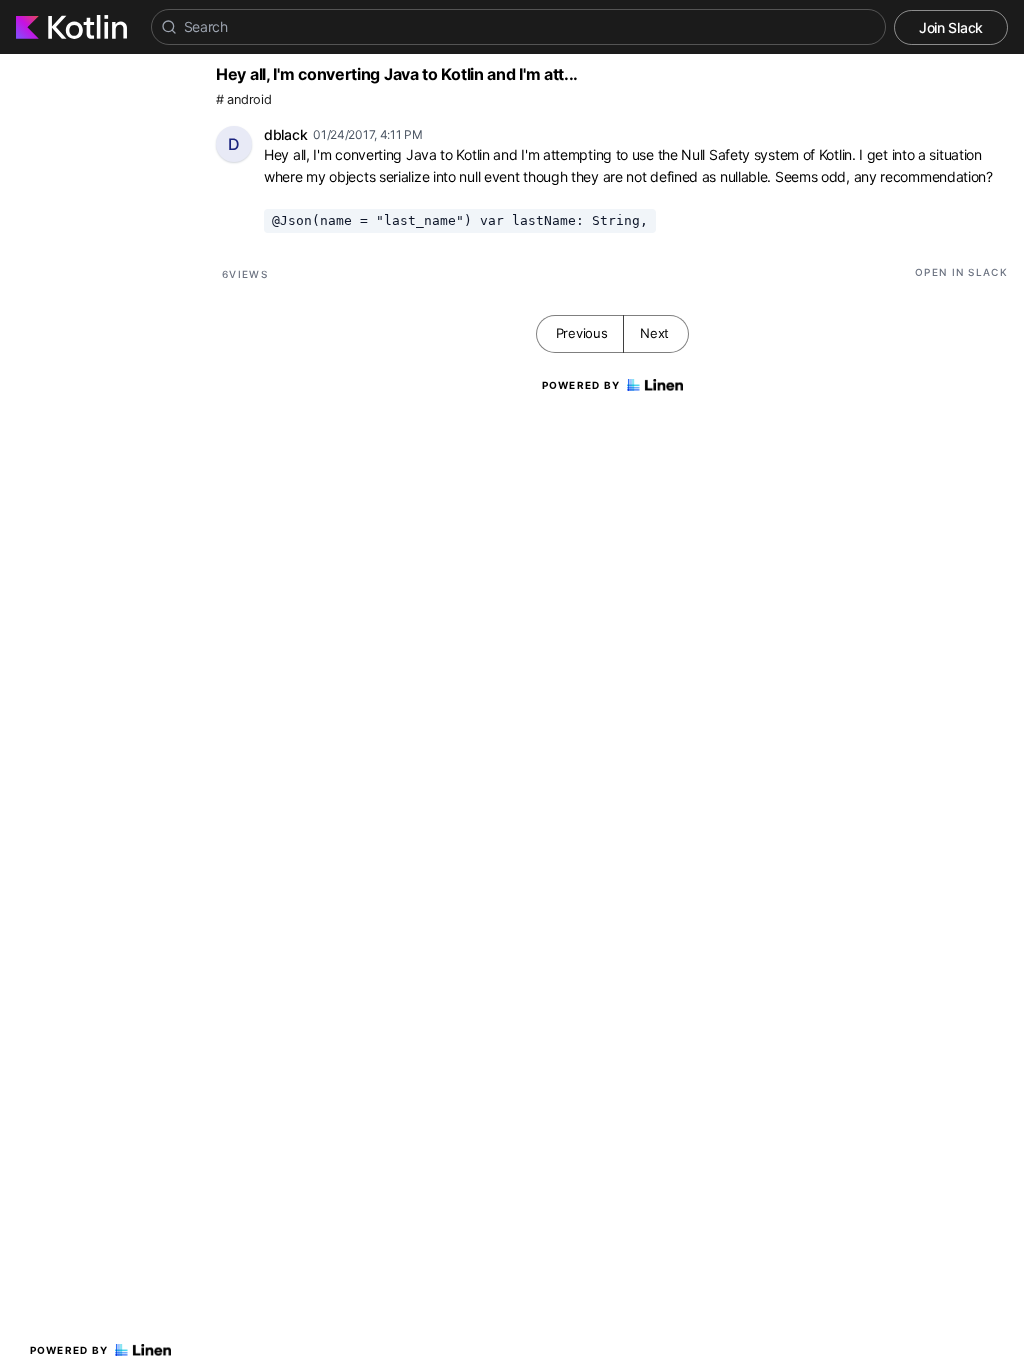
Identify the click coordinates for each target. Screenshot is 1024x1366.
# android (243, 99)
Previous (582, 333)
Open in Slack (961, 272)
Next (654, 333)
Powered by (69, 1350)
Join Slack (951, 27)
